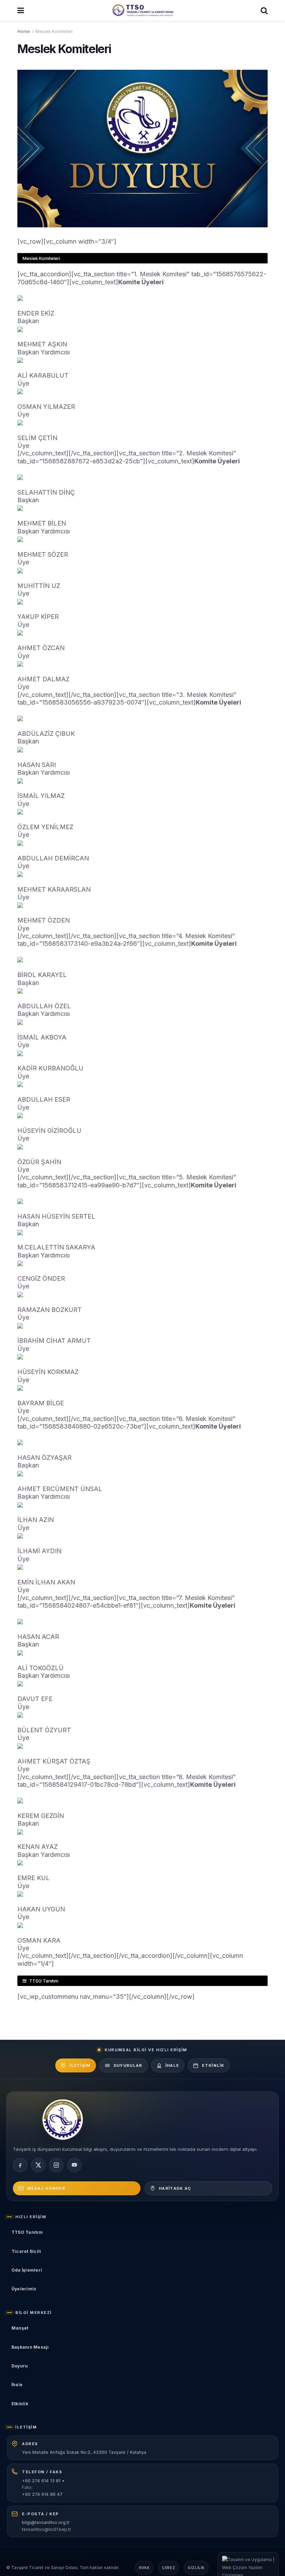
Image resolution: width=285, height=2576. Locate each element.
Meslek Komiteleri (54, 31)
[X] (38, 2165)
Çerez (169, 2568)
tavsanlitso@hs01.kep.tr (47, 2529)
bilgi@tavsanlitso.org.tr (46, 2522)
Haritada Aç (175, 2188)
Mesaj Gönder (46, 2188)
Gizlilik (196, 2568)
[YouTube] (74, 2165)
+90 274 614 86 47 (42, 2494)
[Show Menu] (21, 10)
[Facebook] (20, 2165)
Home (24, 31)
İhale (172, 2065)
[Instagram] (56, 2165)
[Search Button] (264, 10)
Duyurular (128, 2065)
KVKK (144, 2568)
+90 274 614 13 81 (41, 2481)
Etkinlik (213, 2065)
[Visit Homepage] (142, 10)
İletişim (80, 2065)
